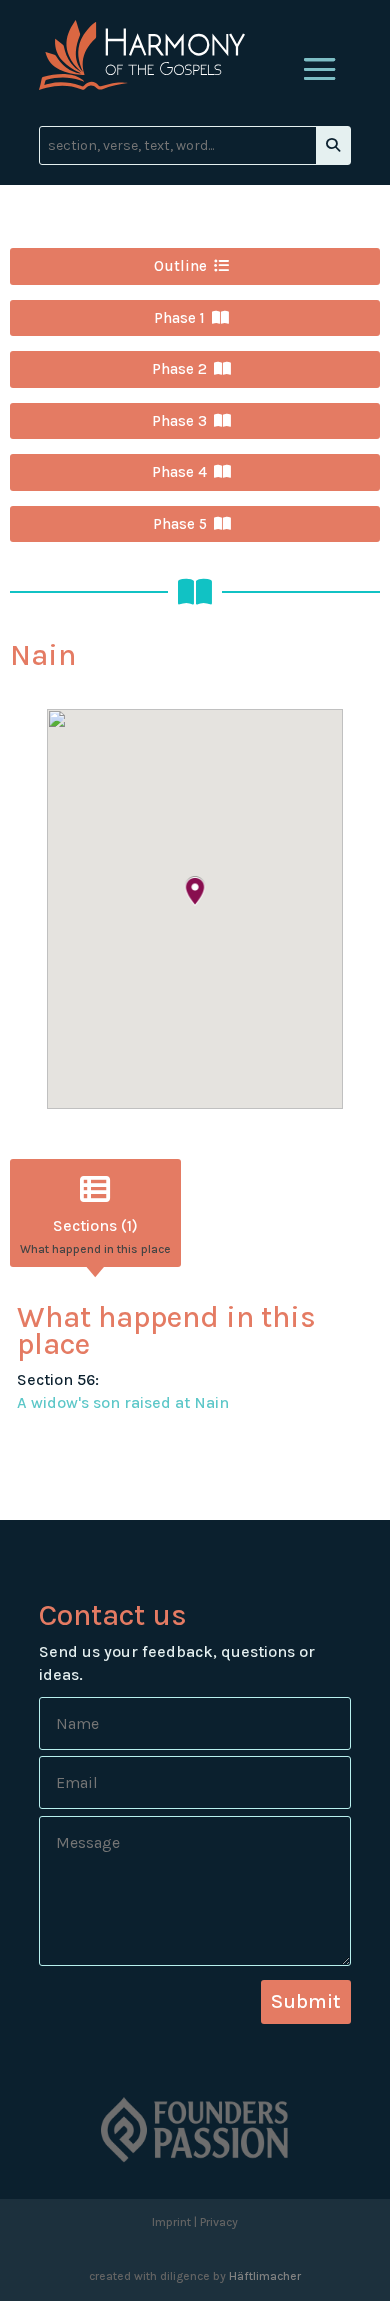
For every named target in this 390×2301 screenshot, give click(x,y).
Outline (180, 266)
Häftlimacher (265, 2276)
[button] (195, 892)
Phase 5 (180, 524)
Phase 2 (179, 369)
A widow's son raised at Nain (123, 1402)
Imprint (171, 2222)
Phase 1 (179, 318)
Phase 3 (179, 421)
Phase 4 (179, 472)
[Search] (333, 145)
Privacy (219, 2222)
